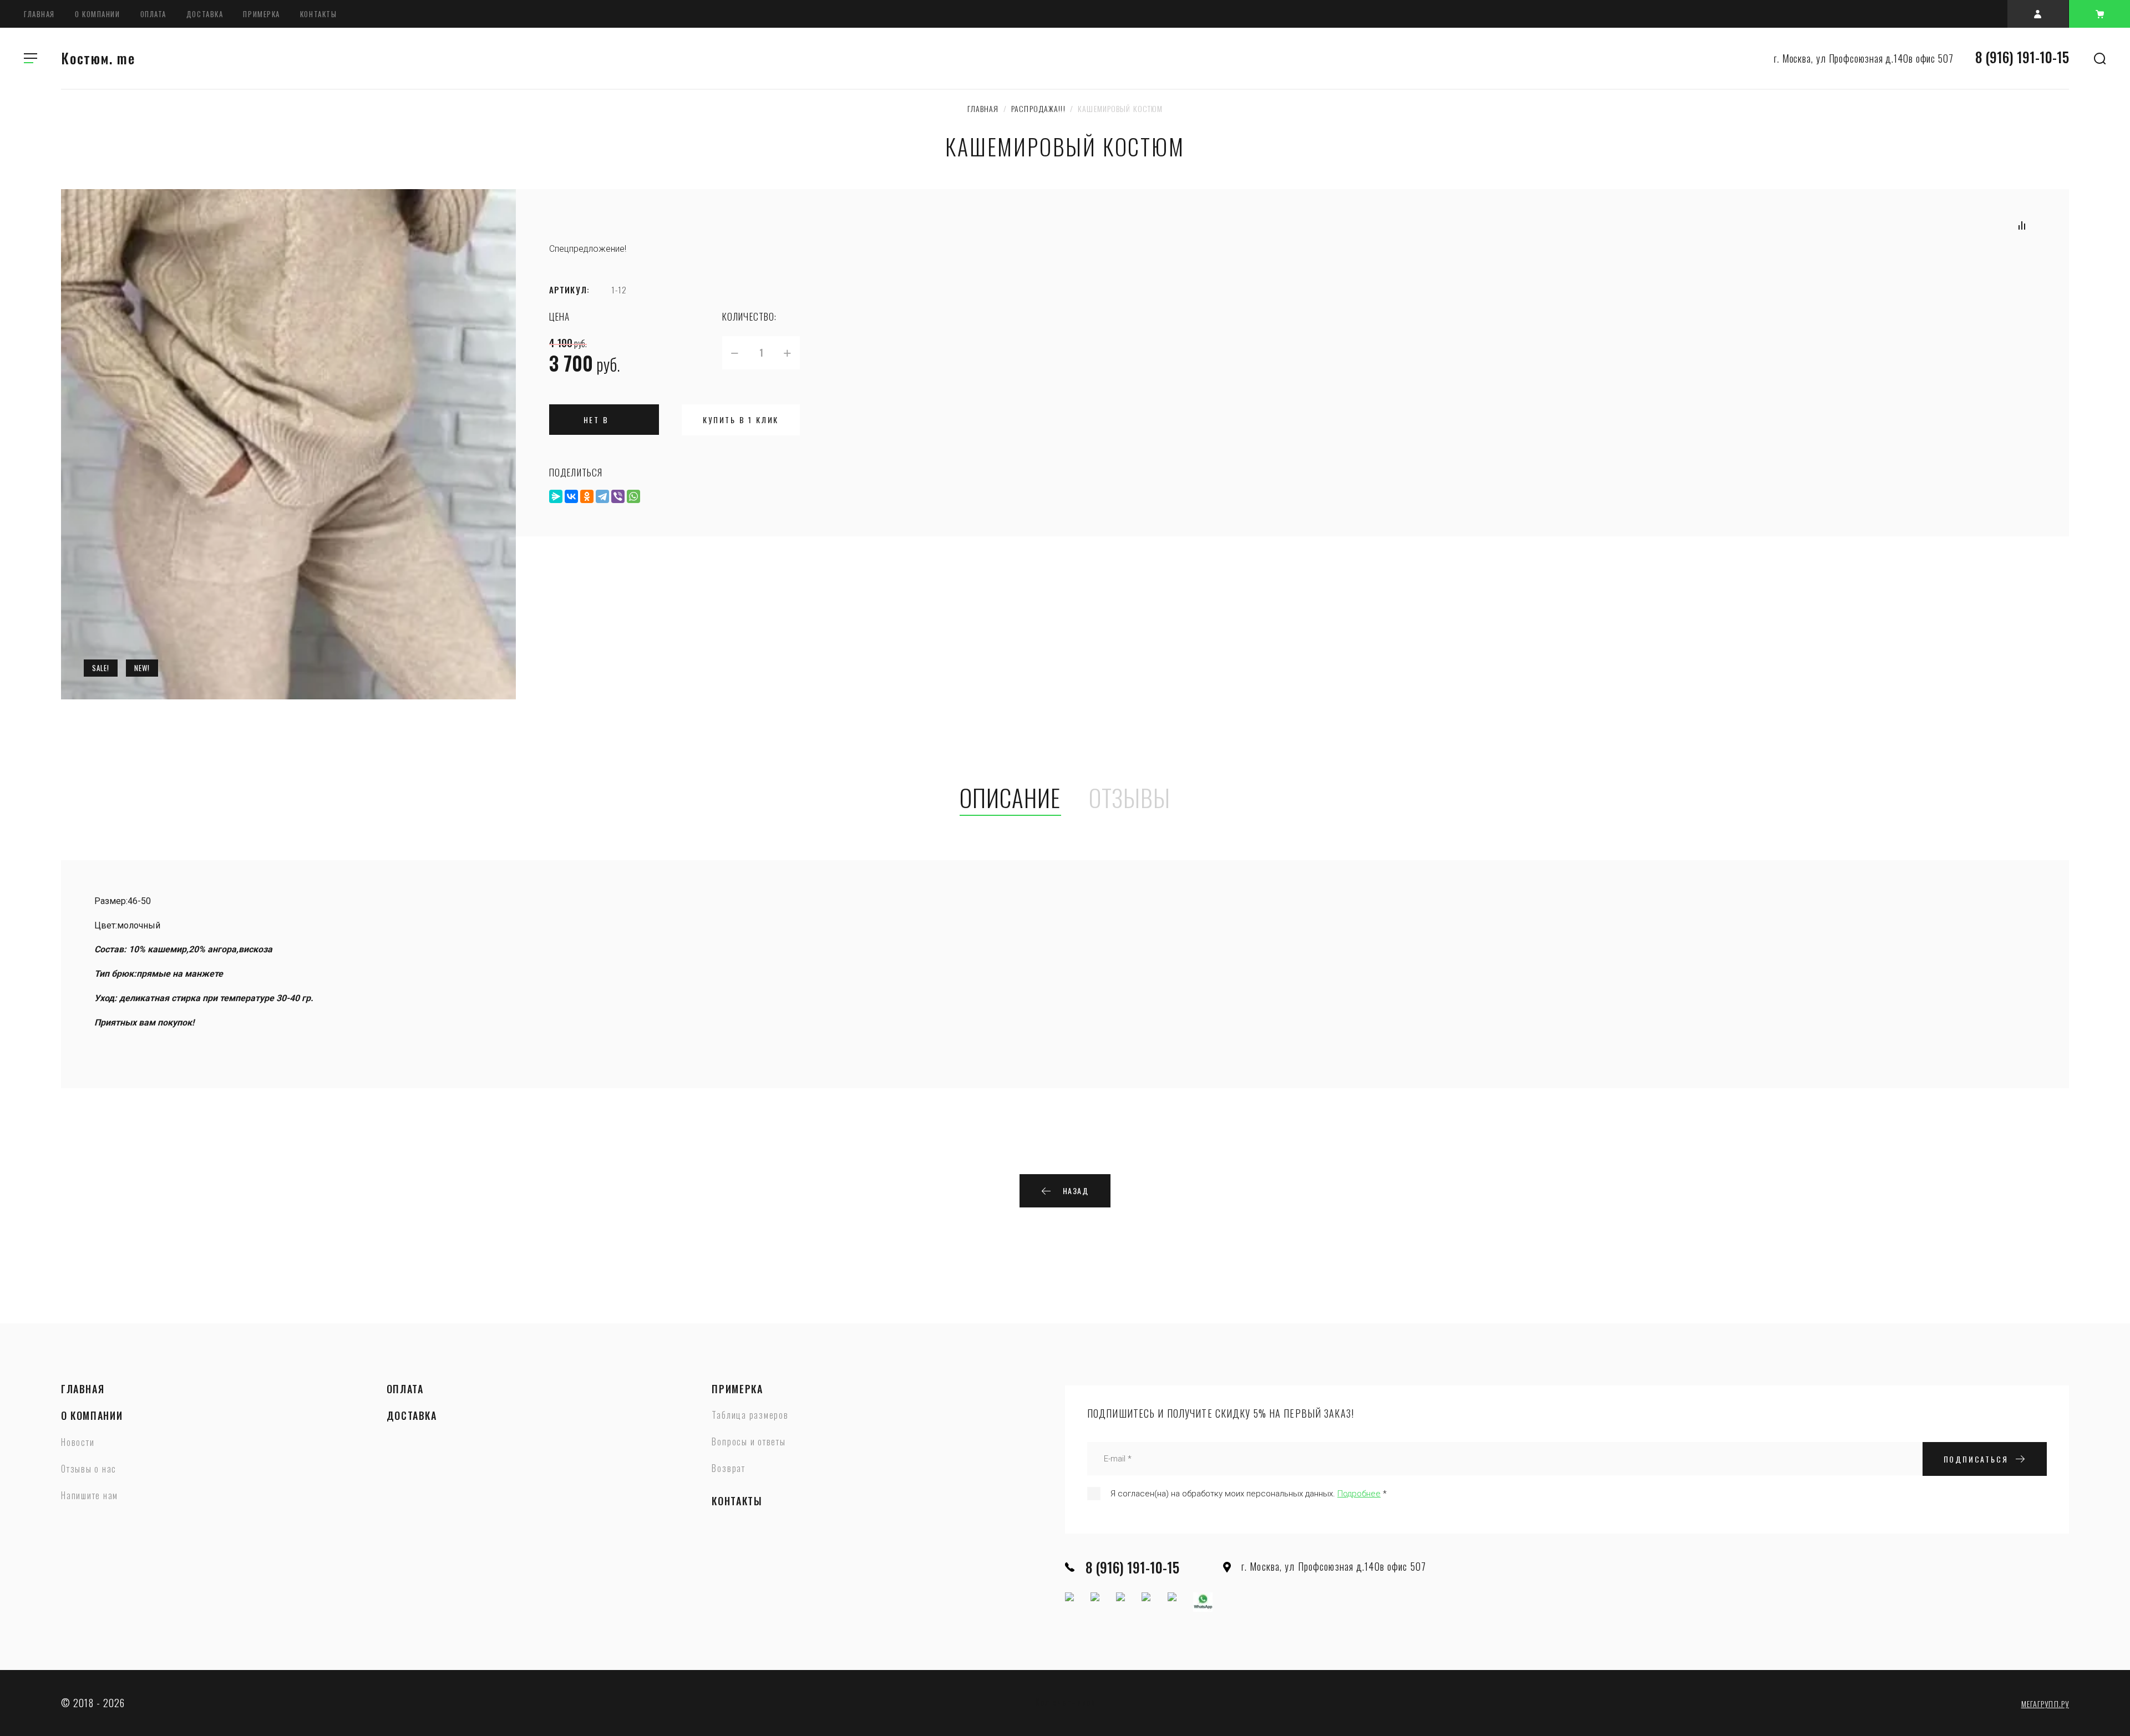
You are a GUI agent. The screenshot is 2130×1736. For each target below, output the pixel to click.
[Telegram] (602, 496)
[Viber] (618, 496)
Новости (78, 1443)
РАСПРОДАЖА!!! (1038, 108)
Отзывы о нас (89, 1469)
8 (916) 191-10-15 (2022, 57)
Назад (1076, 1191)
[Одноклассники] (587, 496)
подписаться (1976, 1459)
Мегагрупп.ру (2045, 1704)
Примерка (261, 14)
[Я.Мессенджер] (556, 496)
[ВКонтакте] (571, 496)
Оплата (153, 14)
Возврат (728, 1469)
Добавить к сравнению (2022, 225)
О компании (98, 14)
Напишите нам (90, 1496)
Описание (1010, 799)
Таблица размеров (750, 1415)
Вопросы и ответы (749, 1442)
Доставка (205, 14)
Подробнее (1359, 1494)
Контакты (318, 14)
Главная (39, 14)
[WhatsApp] (633, 496)
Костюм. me (98, 58)
